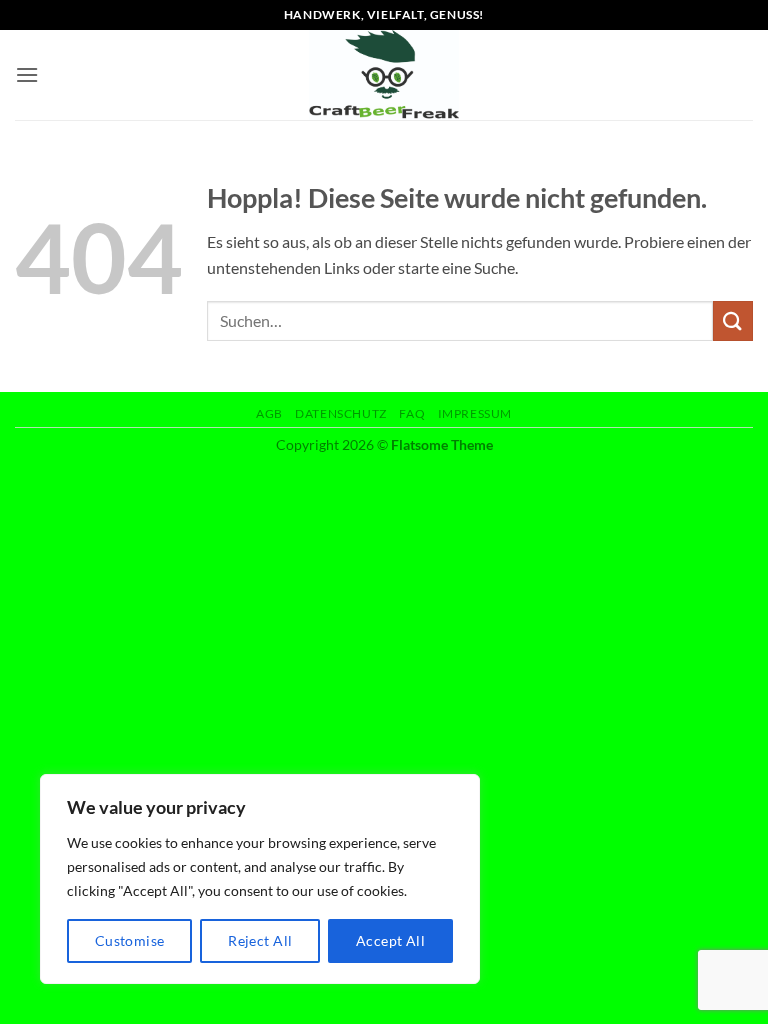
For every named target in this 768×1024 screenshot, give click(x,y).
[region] (260, 879)
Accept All (390, 940)
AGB (269, 413)
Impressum (475, 413)
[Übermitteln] (733, 320)
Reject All (260, 940)
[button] (27, 74)
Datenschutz (341, 413)
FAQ (412, 413)
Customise (130, 940)
